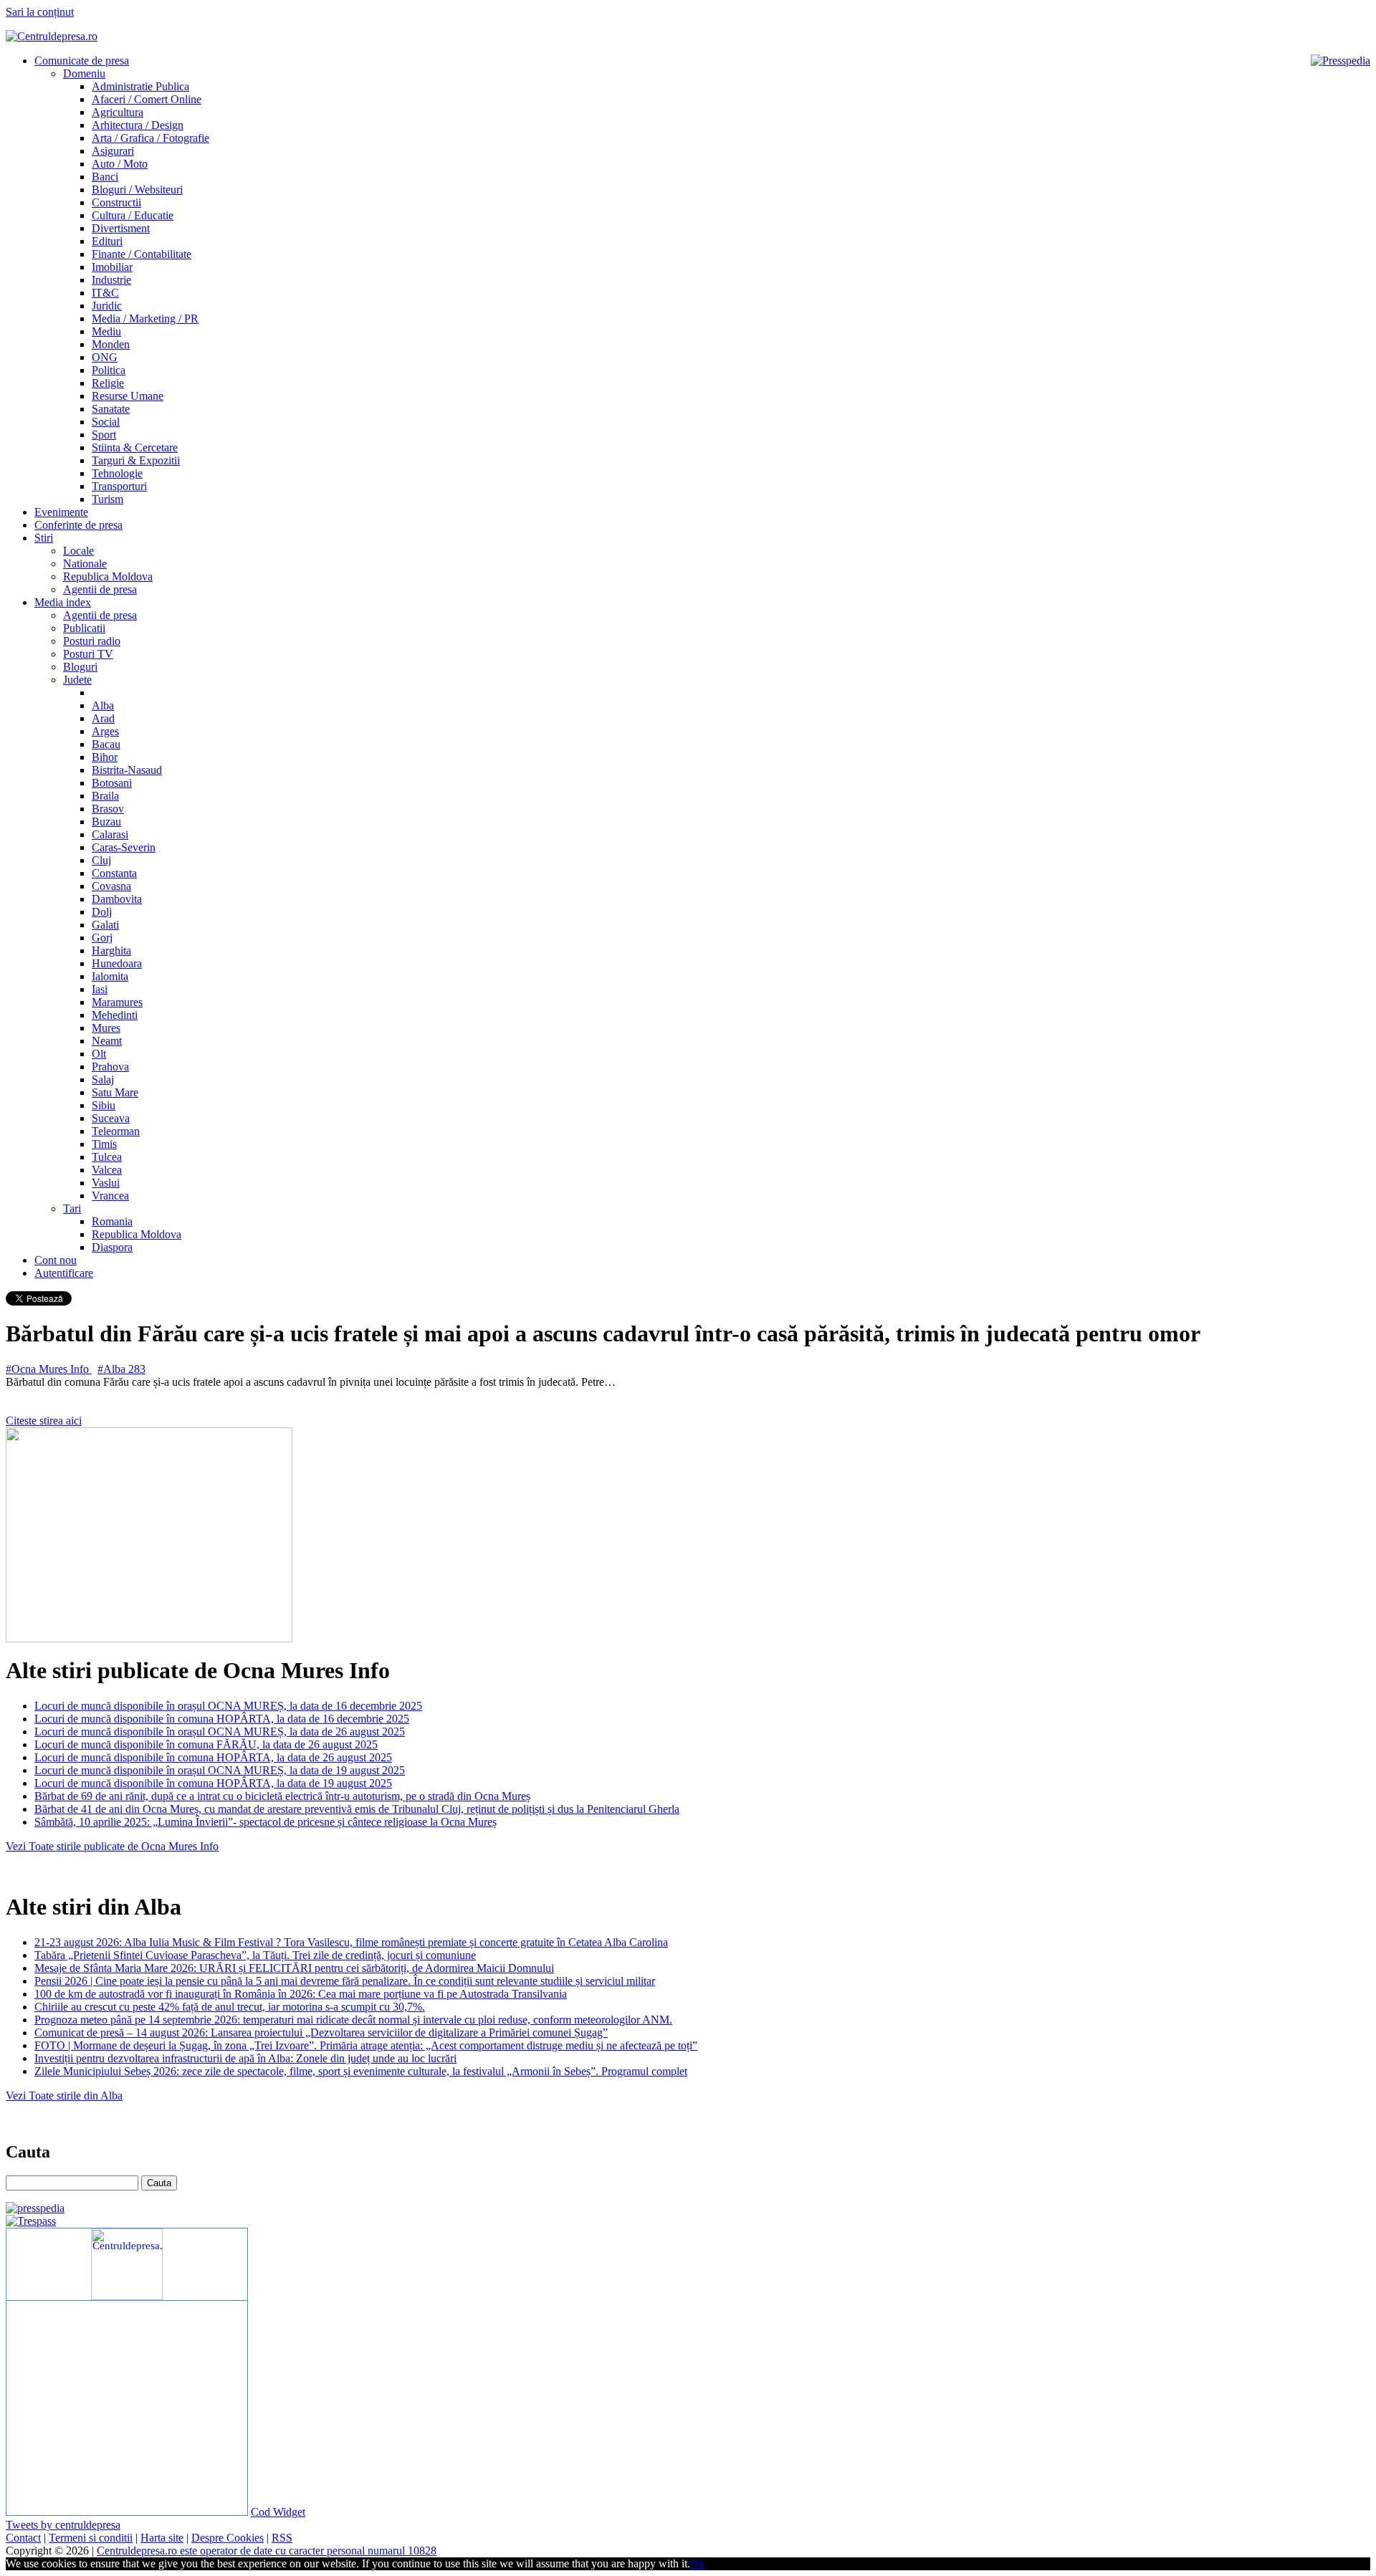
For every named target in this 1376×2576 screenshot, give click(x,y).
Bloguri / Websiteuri (137, 190)
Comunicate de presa (82, 61)
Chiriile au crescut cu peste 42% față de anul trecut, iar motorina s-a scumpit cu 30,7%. (230, 2007)
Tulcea (107, 1157)
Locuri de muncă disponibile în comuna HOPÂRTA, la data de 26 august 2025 (213, 1757)
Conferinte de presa (78, 525)
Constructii (116, 202)
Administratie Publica (140, 86)
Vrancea (110, 1196)
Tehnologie (117, 473)
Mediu (106, 331)
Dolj (102, 912)
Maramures (117, 1002)
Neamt (107, 1041)
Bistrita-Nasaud (127, 770)
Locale (78, 551)
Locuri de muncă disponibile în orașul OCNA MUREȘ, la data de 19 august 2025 (220, 1770)
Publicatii (84, 628)
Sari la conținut (40, 12)
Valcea (107, 1170)
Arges (105, 731)
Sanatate (111, 409)
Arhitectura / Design (138, 125)
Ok (697, 2563)
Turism (107, 499)
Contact (23, 2538)
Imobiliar (112, 267)
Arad (103, 718)
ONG (105, 357)
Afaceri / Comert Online (147, 99)
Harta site (162, 2538)
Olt (99, 1054)
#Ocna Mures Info (49, 1369)
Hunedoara (117, 963)
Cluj (101, 860)
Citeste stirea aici (44, 1421)
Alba (103, 705)
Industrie (111, 280)
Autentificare (64, 1273)
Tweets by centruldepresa (63, 2525)
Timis (104, 1144)
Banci (105, 177)
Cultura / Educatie (133, 215)
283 (137, 1369)
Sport (104, 435)
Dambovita (117, 899)
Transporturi (119, 486)
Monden (111, 344)
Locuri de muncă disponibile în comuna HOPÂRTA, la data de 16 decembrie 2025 (222, 1719)
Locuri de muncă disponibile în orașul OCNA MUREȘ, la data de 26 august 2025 (220, 1732)
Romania (112, 1221)
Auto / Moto (120, 164)
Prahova (110, 1067)
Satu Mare (115, 1092)
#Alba (113, 1369)
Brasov (108, 809)
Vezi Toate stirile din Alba (64, 2096)
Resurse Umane (128, 396)
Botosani (112, 783)
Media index (63, 602)
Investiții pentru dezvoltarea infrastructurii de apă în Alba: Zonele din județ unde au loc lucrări (245, 2058)
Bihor (105, 757)
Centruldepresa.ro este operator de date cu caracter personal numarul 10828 (267, 2551)
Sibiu (104, 1105)
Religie (108, 383)
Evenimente (61, 512)
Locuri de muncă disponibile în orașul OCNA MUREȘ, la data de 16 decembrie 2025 (228, 1706)
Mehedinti (115, 1015)
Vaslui (106, 1183)
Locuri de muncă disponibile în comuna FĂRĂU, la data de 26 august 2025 (206, 1744)
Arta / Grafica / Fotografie (150, 138)
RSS (282, 2538)
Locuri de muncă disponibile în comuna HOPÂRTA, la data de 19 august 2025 (213, 1783)
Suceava (111, 1118)
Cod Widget (278, 2512)
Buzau (106, 822)
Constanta (114, 873)
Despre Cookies (228, 2538)
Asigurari (113, 151)
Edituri (107, 241)
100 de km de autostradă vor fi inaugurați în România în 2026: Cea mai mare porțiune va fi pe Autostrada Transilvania (301, 1994)
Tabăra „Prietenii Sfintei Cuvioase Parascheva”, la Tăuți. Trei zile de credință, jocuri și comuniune (255, 1955)
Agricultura (118, 112)
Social (106, 422)
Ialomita (110, 976)
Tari (72, 1208)
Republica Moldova (108, 576)
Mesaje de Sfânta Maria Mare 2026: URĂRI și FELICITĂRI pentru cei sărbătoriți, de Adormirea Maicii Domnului (294, 1968)
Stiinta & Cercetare (135, 447)
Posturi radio (92, 641)
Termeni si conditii (91, 2538)
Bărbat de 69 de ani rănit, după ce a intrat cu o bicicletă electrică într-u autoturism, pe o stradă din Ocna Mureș (282, 1796)
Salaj (103, 1079)
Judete (77, 680)
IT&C (105, 293)
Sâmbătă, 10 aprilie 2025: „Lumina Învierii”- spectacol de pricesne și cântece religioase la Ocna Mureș (266, 1822)
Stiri (44, 538)
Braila (105, 796)
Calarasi (110, 834)
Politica (109, 370)
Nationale (85, 564)
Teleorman (116, 1131)
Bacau (106, 744)
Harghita (111, 951)
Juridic (107, 306)
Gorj (102, 938)
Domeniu (84, 73)
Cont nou (56, 1260)
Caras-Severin (124, 847)
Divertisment (121, 228)
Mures (106, 1028)
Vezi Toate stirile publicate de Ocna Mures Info (112, 1846)
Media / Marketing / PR (145, 319)
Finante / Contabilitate (142, 254)
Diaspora (112, 1247)
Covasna (111, 886)
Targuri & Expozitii (136, 460)
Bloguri (80, 667)
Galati (105, 925)
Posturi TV (88, 654)
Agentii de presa (100, 589)
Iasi (100, 989)
